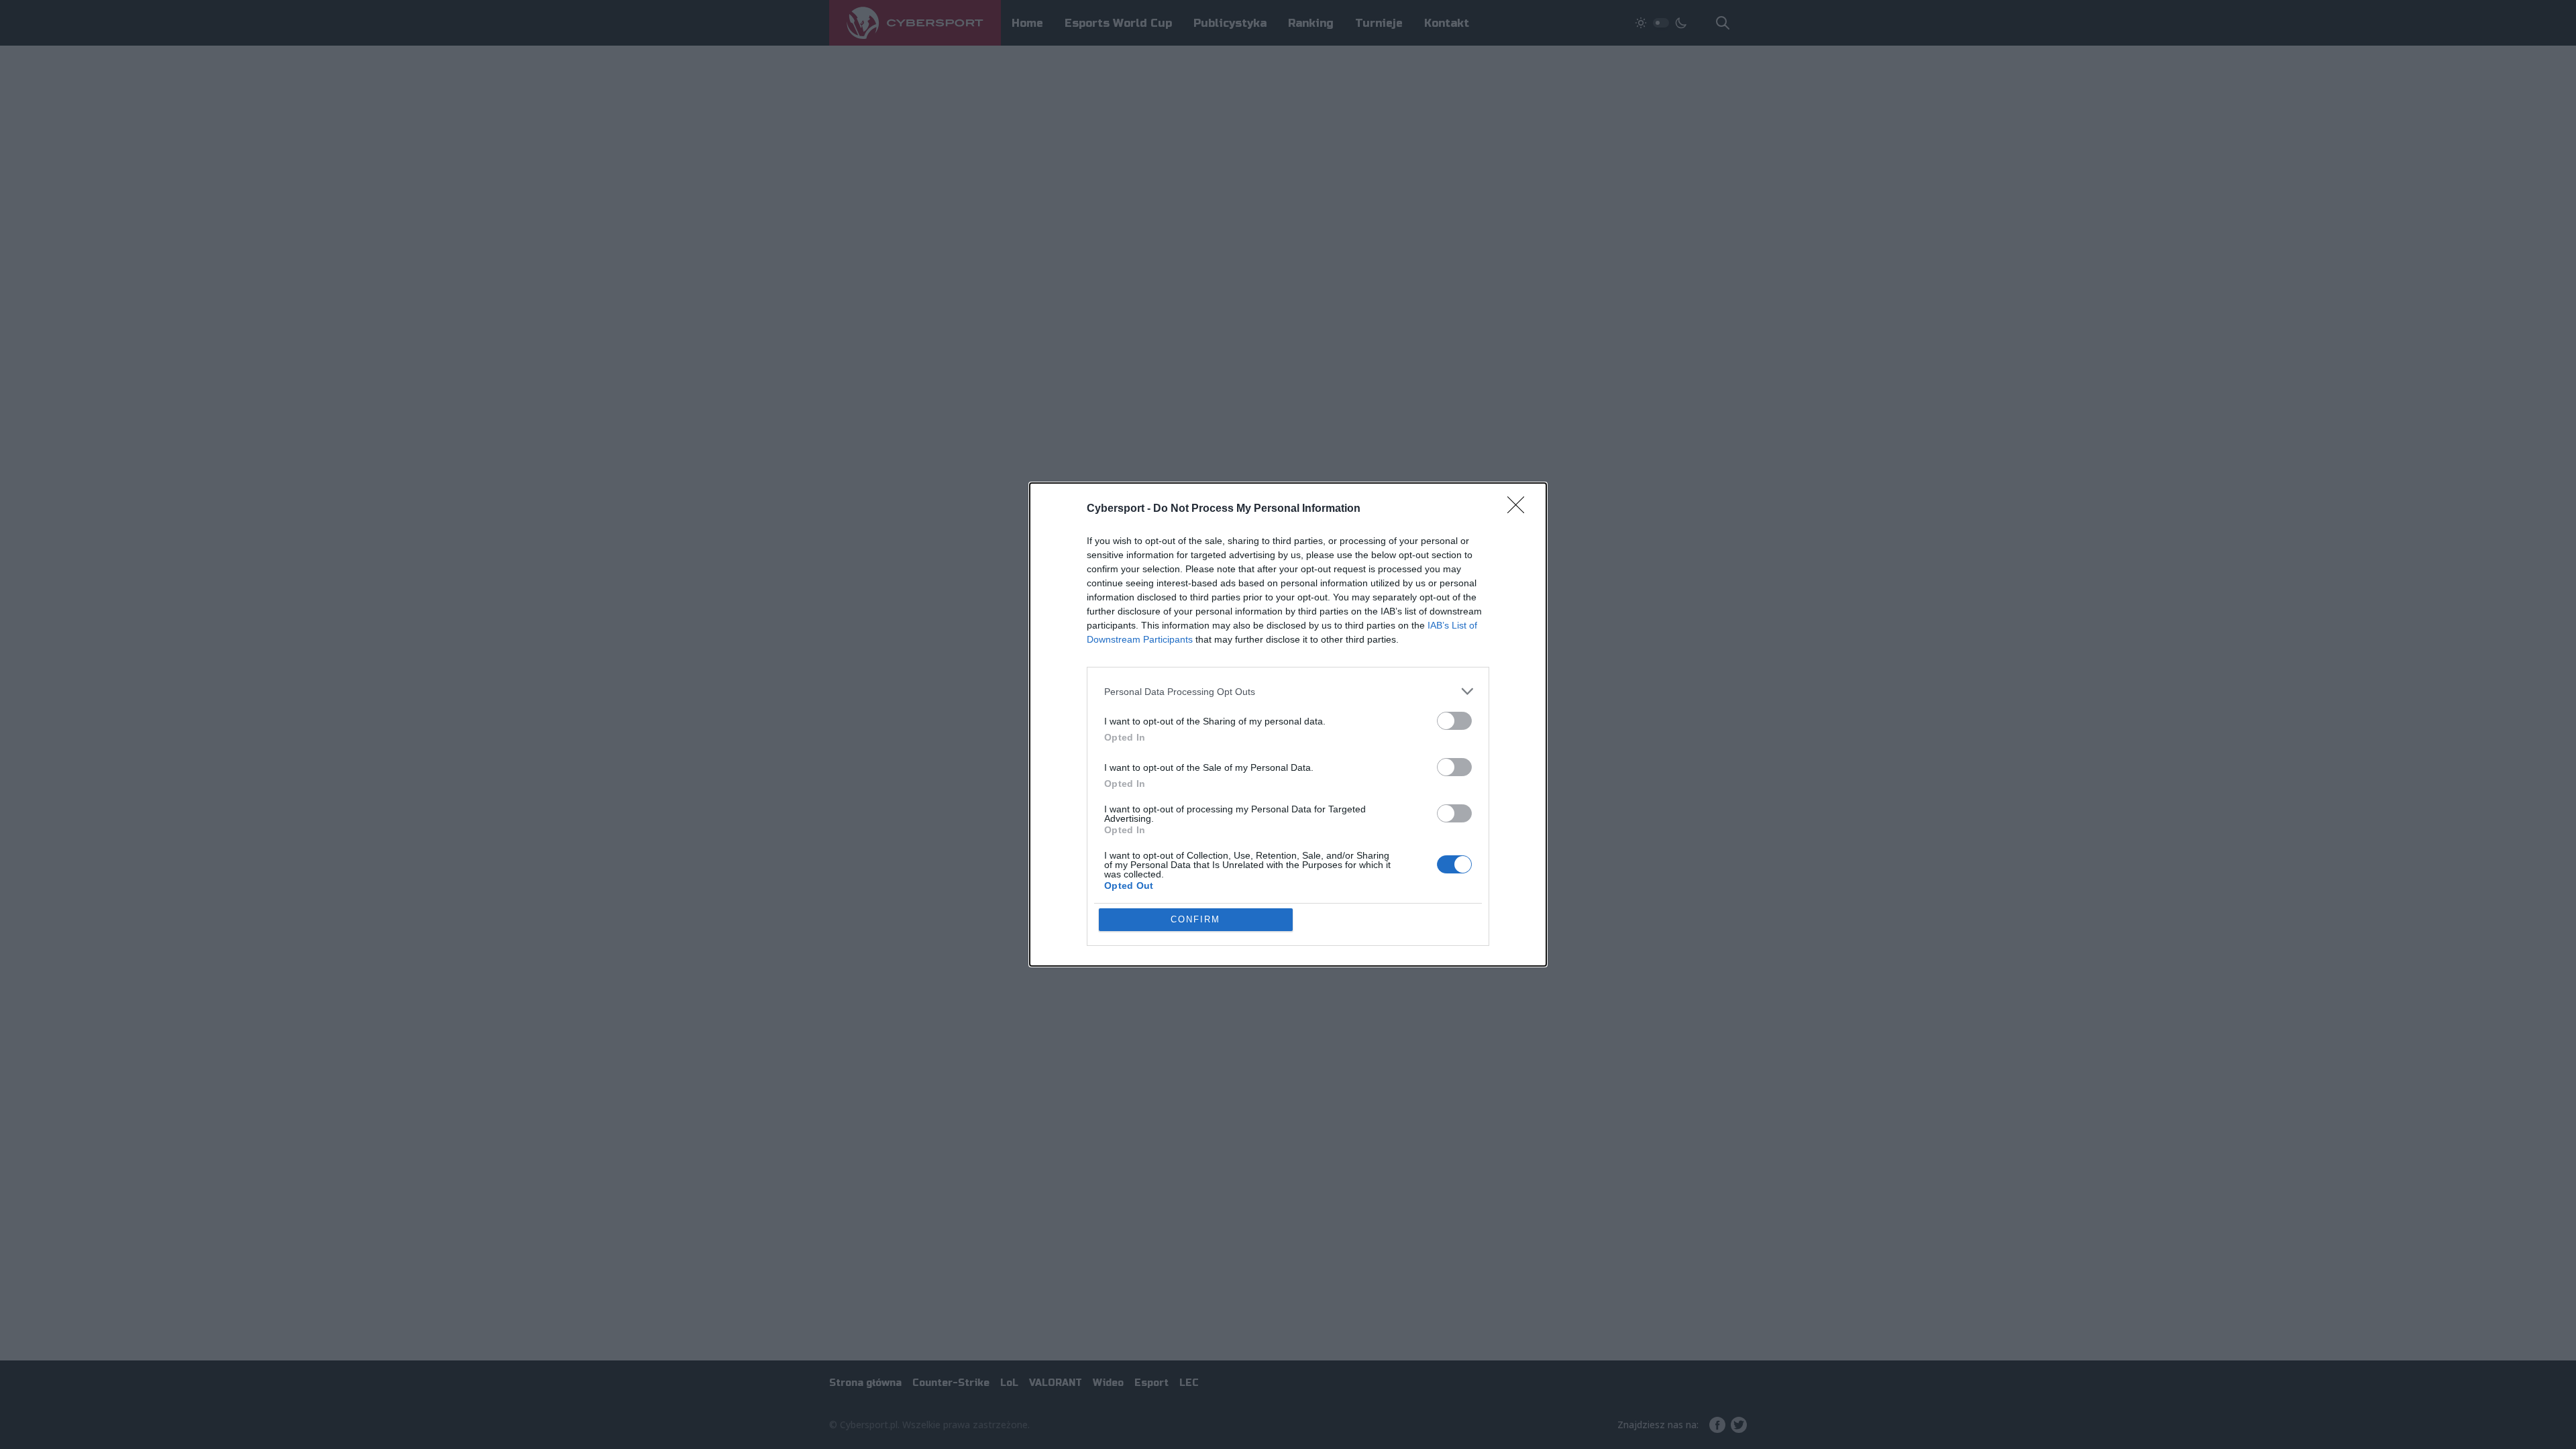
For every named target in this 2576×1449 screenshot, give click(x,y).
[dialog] (1288, 724)
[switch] (1454, 721)
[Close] (1520, 509)
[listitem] (1288, 691)
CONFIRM (1195, 919)
